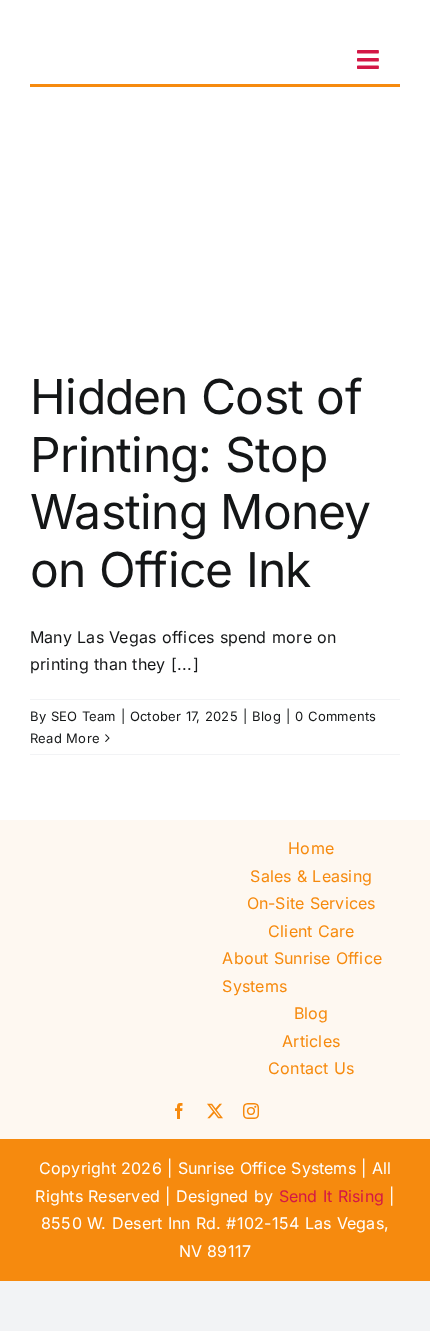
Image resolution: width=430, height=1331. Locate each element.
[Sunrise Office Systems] (95, 23)
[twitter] (215, 1111)
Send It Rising (331, 1196)
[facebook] (179, 1111)
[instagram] (251, 1111)
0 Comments (335, 716)
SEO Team (83, 716)
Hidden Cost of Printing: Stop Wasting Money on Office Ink (200, 483)
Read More (65, 738)
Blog (266, 716)
